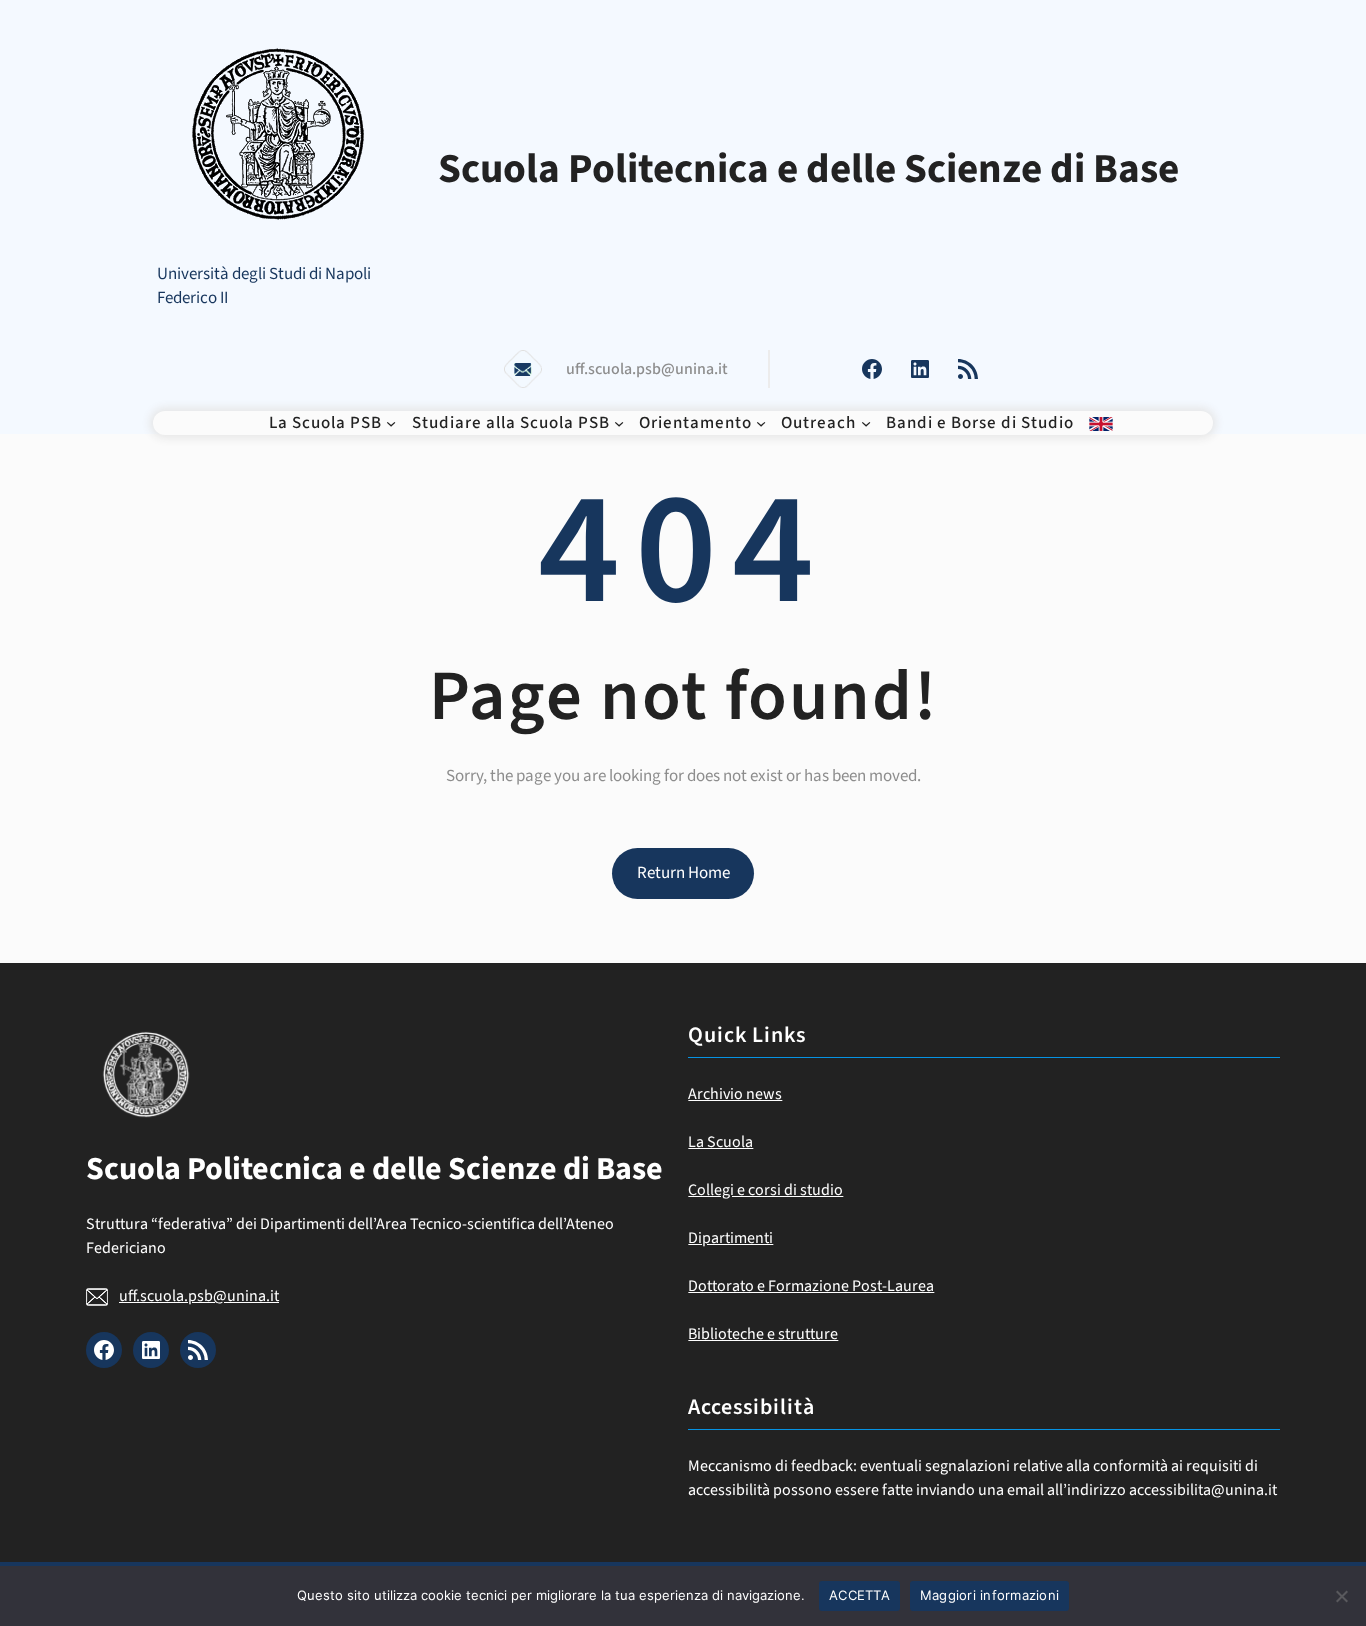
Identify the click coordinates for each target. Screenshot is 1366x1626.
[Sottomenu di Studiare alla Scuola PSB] (619, 423)
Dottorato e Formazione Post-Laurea (811, 1286)
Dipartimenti (730, 1238)
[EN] (1101, 423)
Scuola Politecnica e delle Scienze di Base (808, 169)
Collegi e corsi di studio (765, 1190)
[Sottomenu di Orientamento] (761, 423)
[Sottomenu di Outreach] (866, 423)
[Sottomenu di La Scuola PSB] (391, 423)
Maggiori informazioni (989, 1595)
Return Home (683, 873)
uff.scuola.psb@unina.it (199, 1296)
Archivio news (735, 1094)
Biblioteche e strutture (763, 1334)
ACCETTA (859, 1595)
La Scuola (720, 1142)
